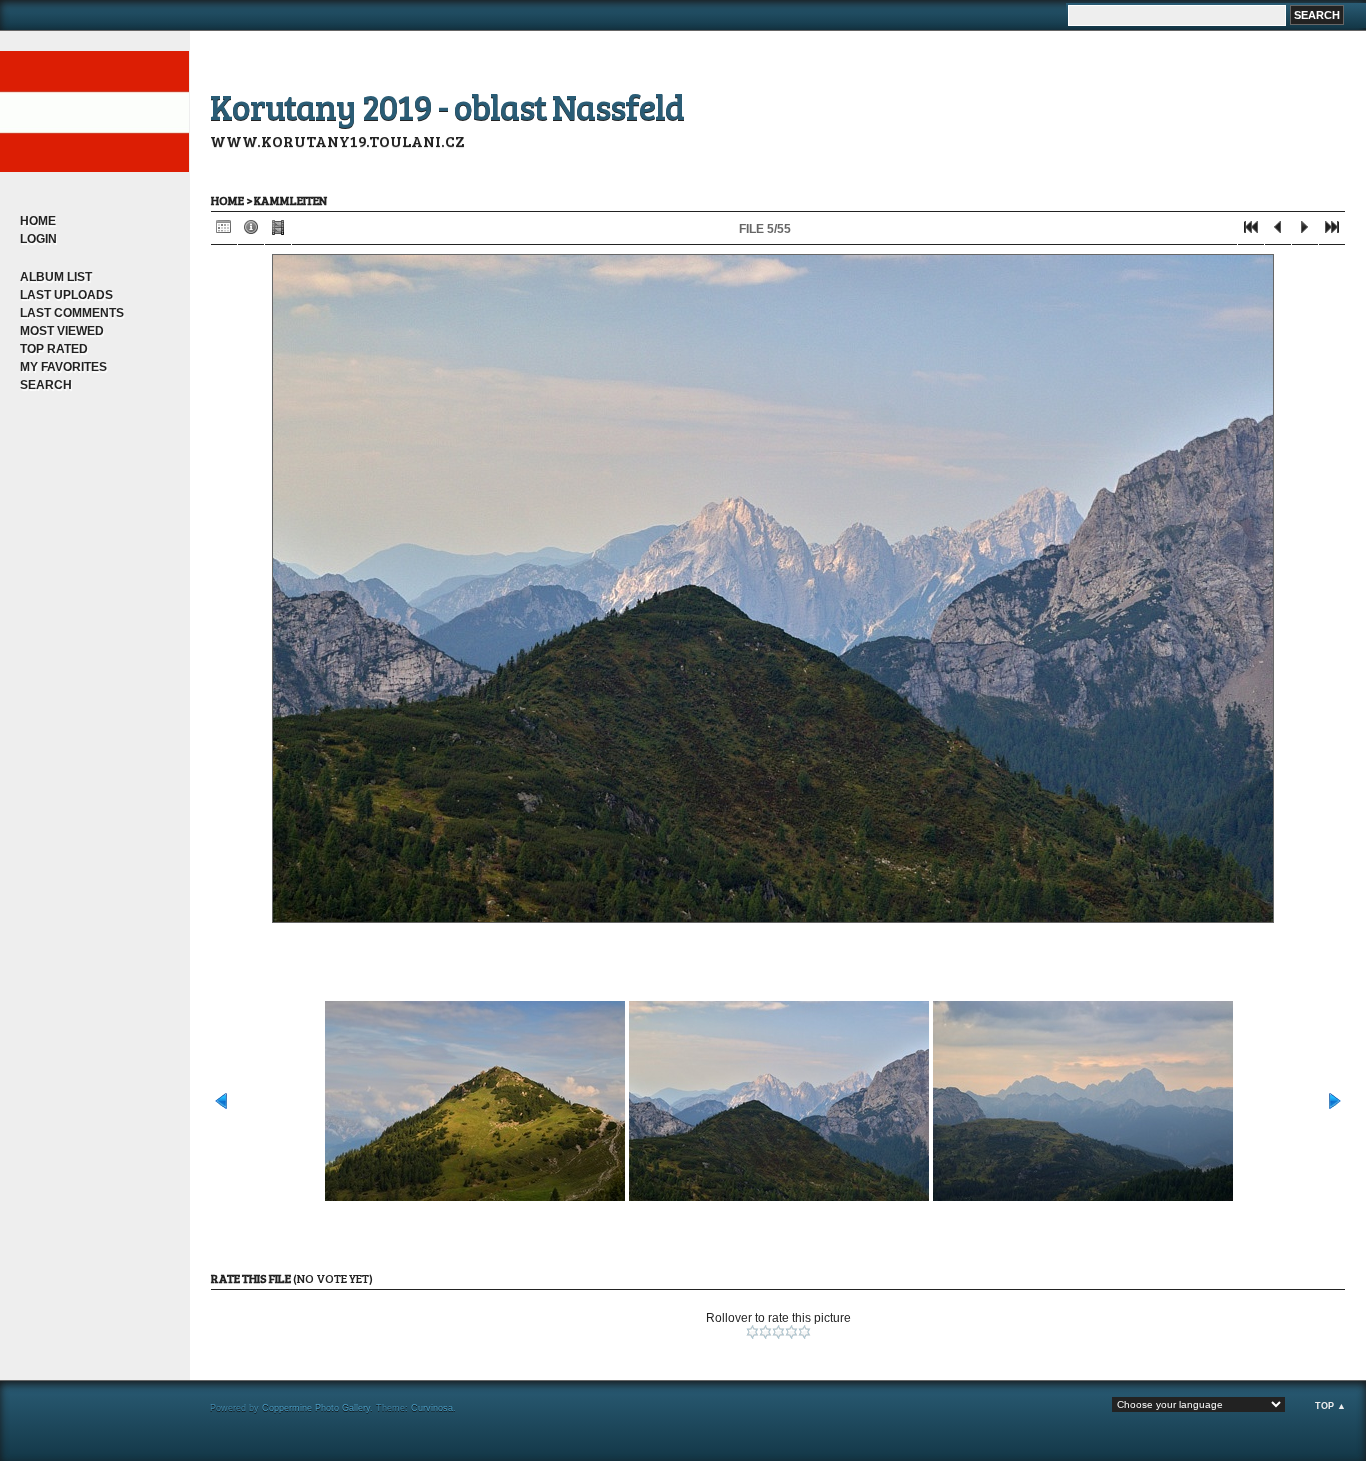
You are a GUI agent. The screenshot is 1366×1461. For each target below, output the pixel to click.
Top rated (54, 349)
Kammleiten (290, 200)
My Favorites (63, 367)
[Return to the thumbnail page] (224, 231)
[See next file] (1305, 231)
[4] (791, 1332)
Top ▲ (1330, 1406)
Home (38, 221)
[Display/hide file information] (251, 231)
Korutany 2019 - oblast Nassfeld (447, 105)
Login (38, 239)
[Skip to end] (1332, 231)
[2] (765, 1332)
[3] (778, 1332)
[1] (752, 1332)
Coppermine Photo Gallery (316, 1408)
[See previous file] (1278, 231)
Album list (56, 277)
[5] (804, 1332)
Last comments (72, 313)
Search (46, 385)
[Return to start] (1251, 231)
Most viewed (62, 331)
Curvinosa (432, 1408)
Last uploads (66, 295)
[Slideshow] (278, 231)
